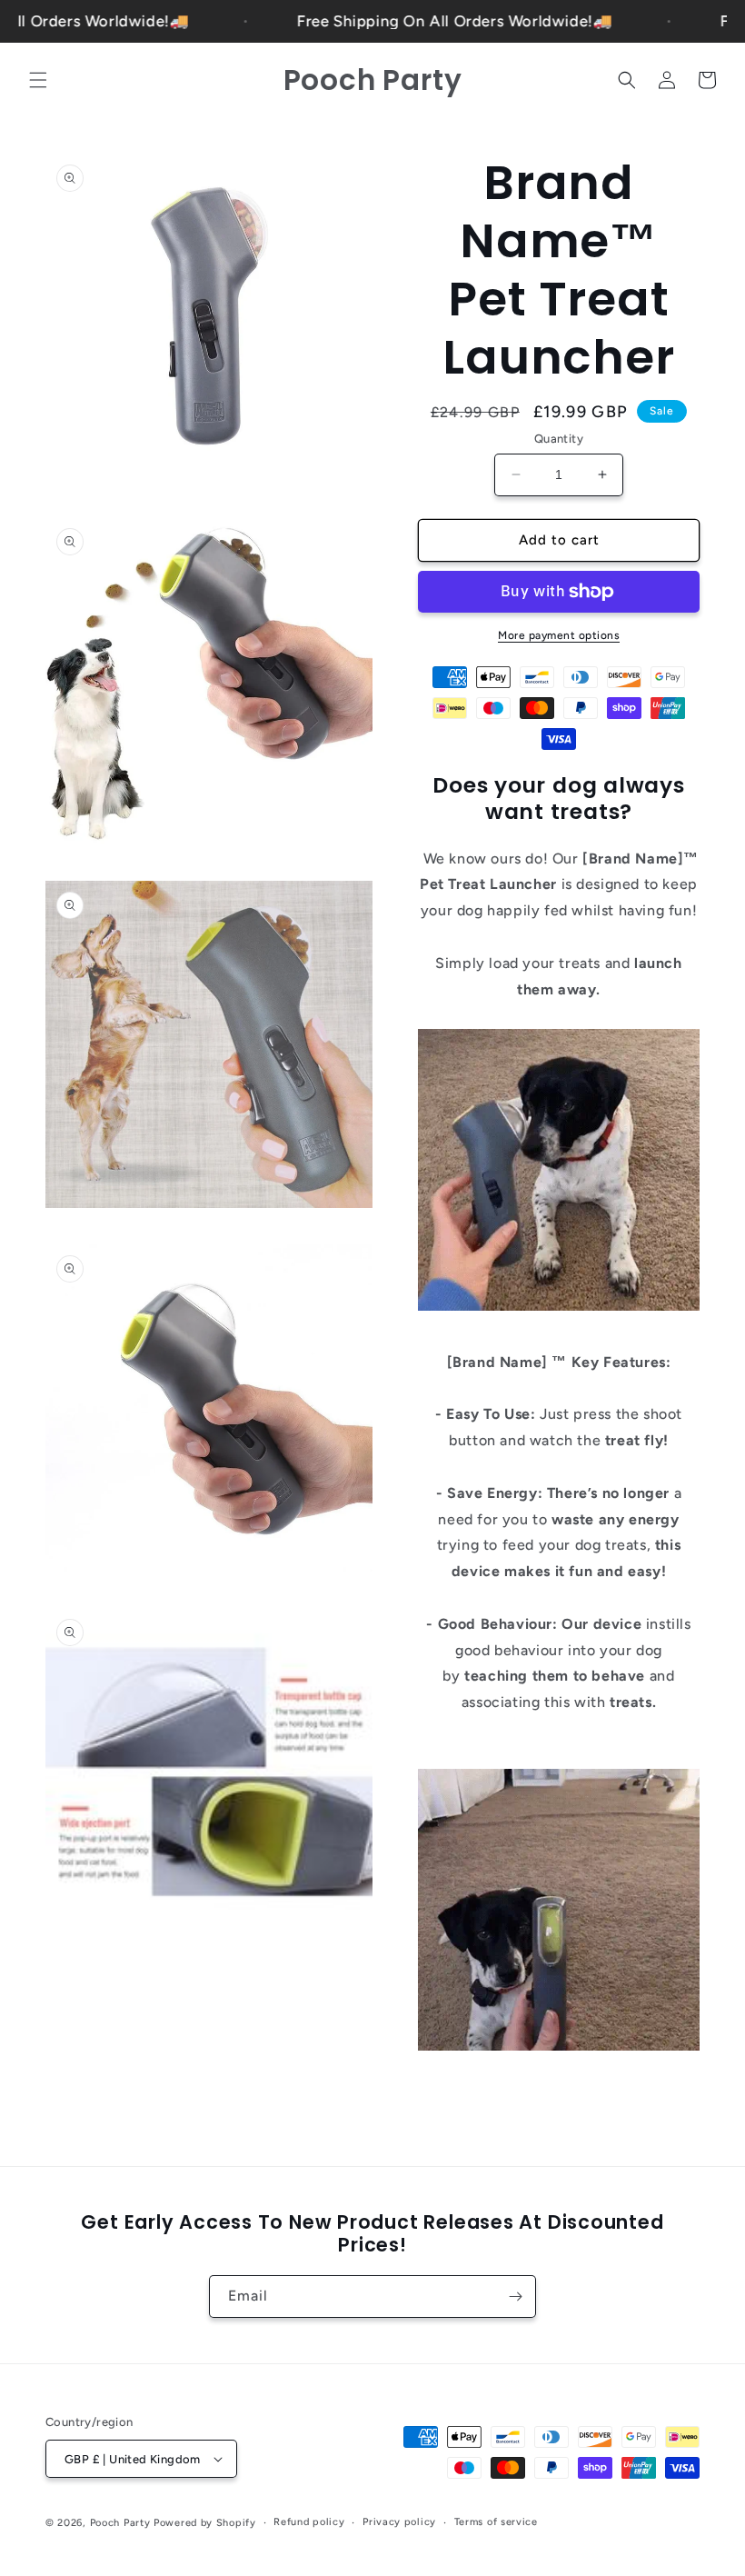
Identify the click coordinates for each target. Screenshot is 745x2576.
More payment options (559, 635)
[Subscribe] (515, 2296)
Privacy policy (399, 2522)
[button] (38, 80)
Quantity (559, 439)
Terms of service (496, 2522)
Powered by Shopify (205, 2523)
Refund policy (309, 2522)
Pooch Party (120, 2523)
